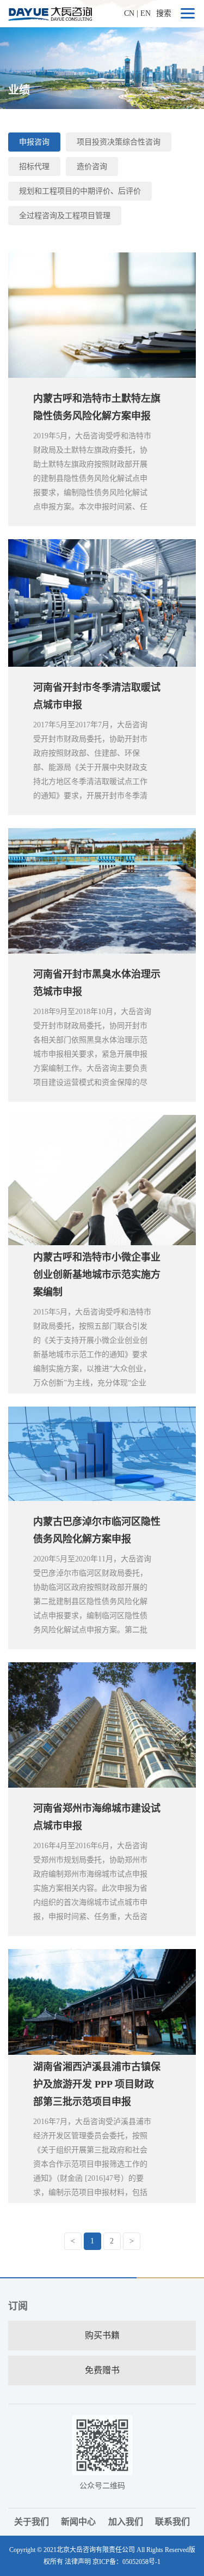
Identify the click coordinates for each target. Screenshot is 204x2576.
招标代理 (34, 167)
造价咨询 (92, 167)
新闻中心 (78, 2522)
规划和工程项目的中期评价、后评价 (80, 191)
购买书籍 (102, 2335)
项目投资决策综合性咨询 (119, 142)
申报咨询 (34, 142)
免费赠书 (102, 2370)
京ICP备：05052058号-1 (126, 2562)
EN (146, 13)
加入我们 (126, 2522)
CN (129, 13)
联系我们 (172, 2522)
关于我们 (32, 2522)
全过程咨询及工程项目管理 (65, 216)
